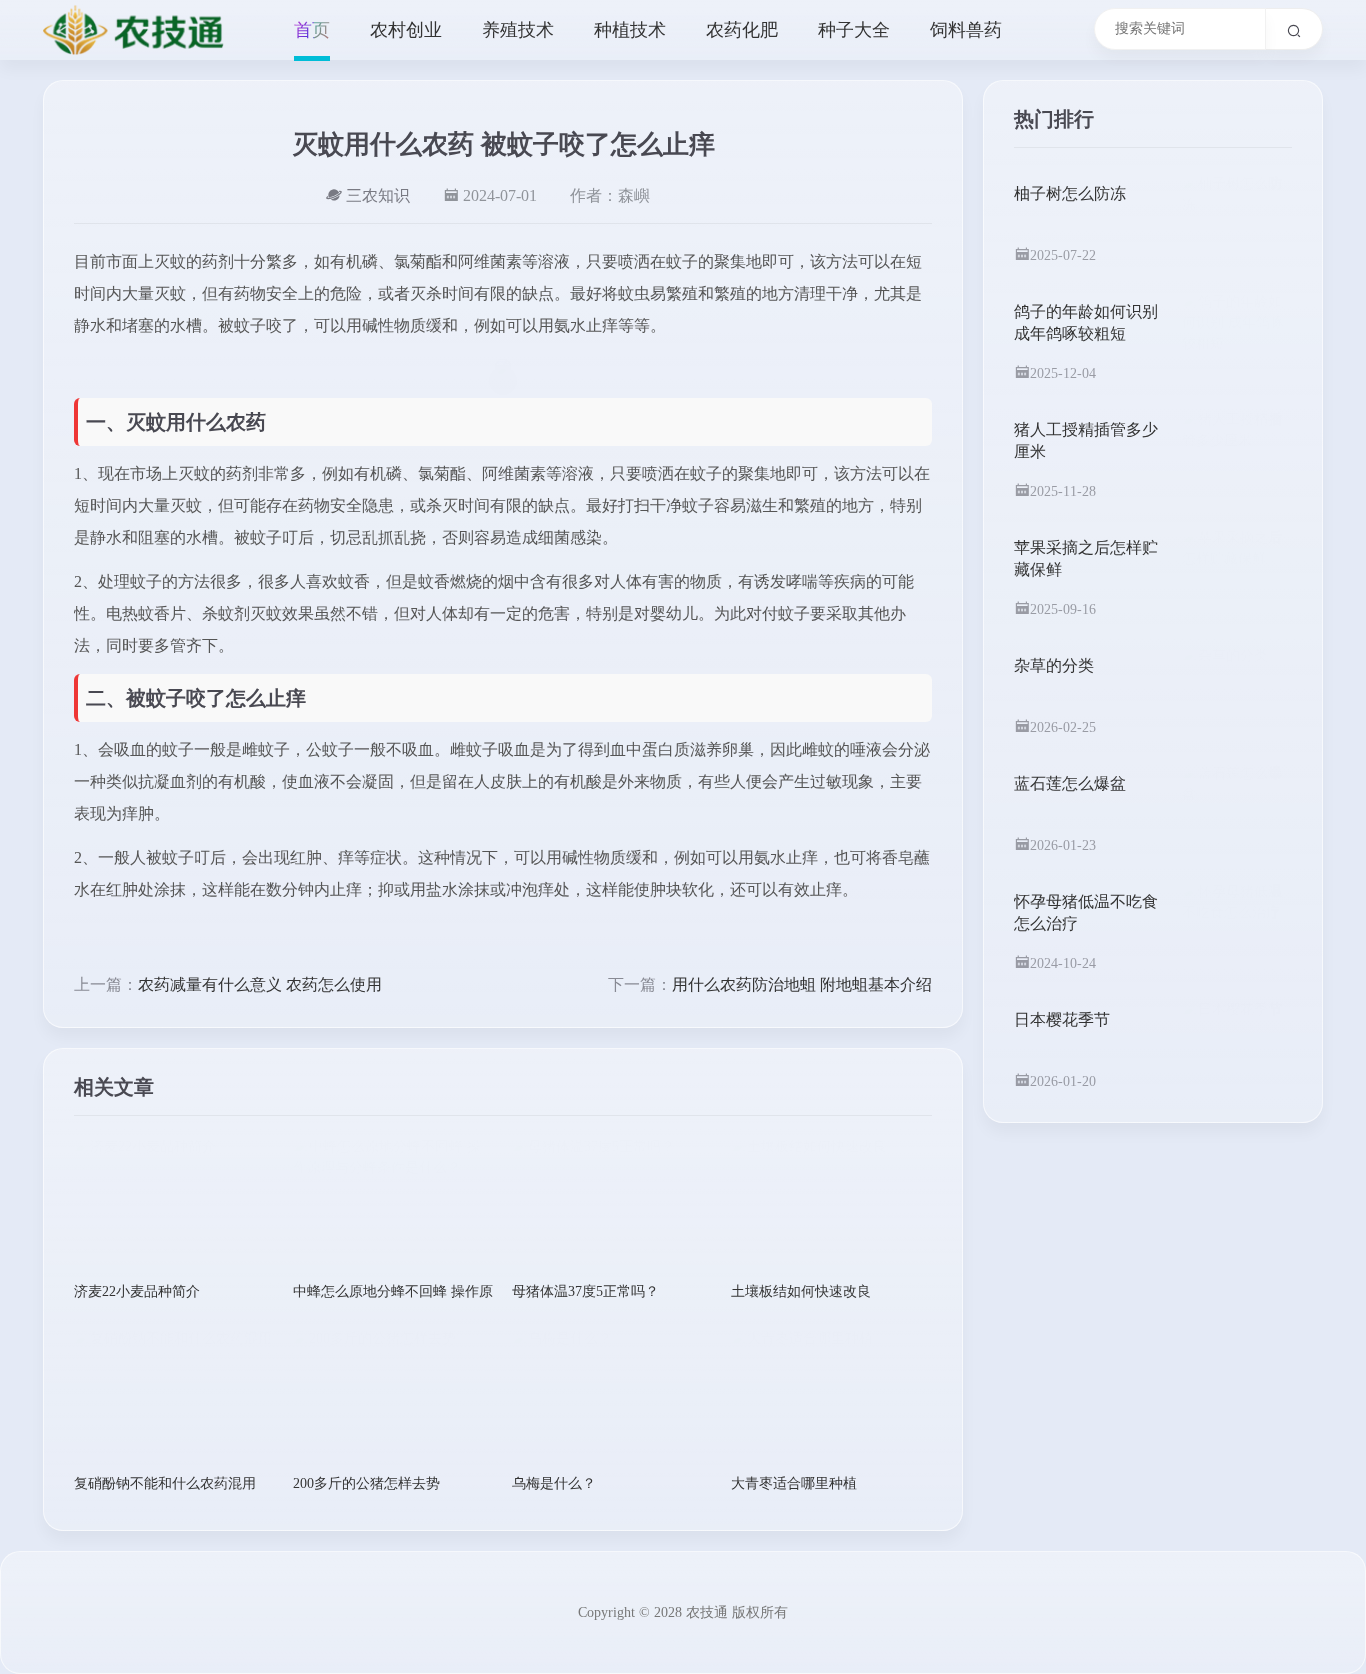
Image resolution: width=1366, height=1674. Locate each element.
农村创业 (406, 30)
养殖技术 (518, 30)
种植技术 (630, 30)
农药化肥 (742, 30)
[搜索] (1294, 29)
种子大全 (854, 30)
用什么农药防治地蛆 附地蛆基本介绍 (802, 984)
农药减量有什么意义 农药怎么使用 (260, 984)
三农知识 (378, 195)
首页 (312, 30)
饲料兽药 (966, 30)
